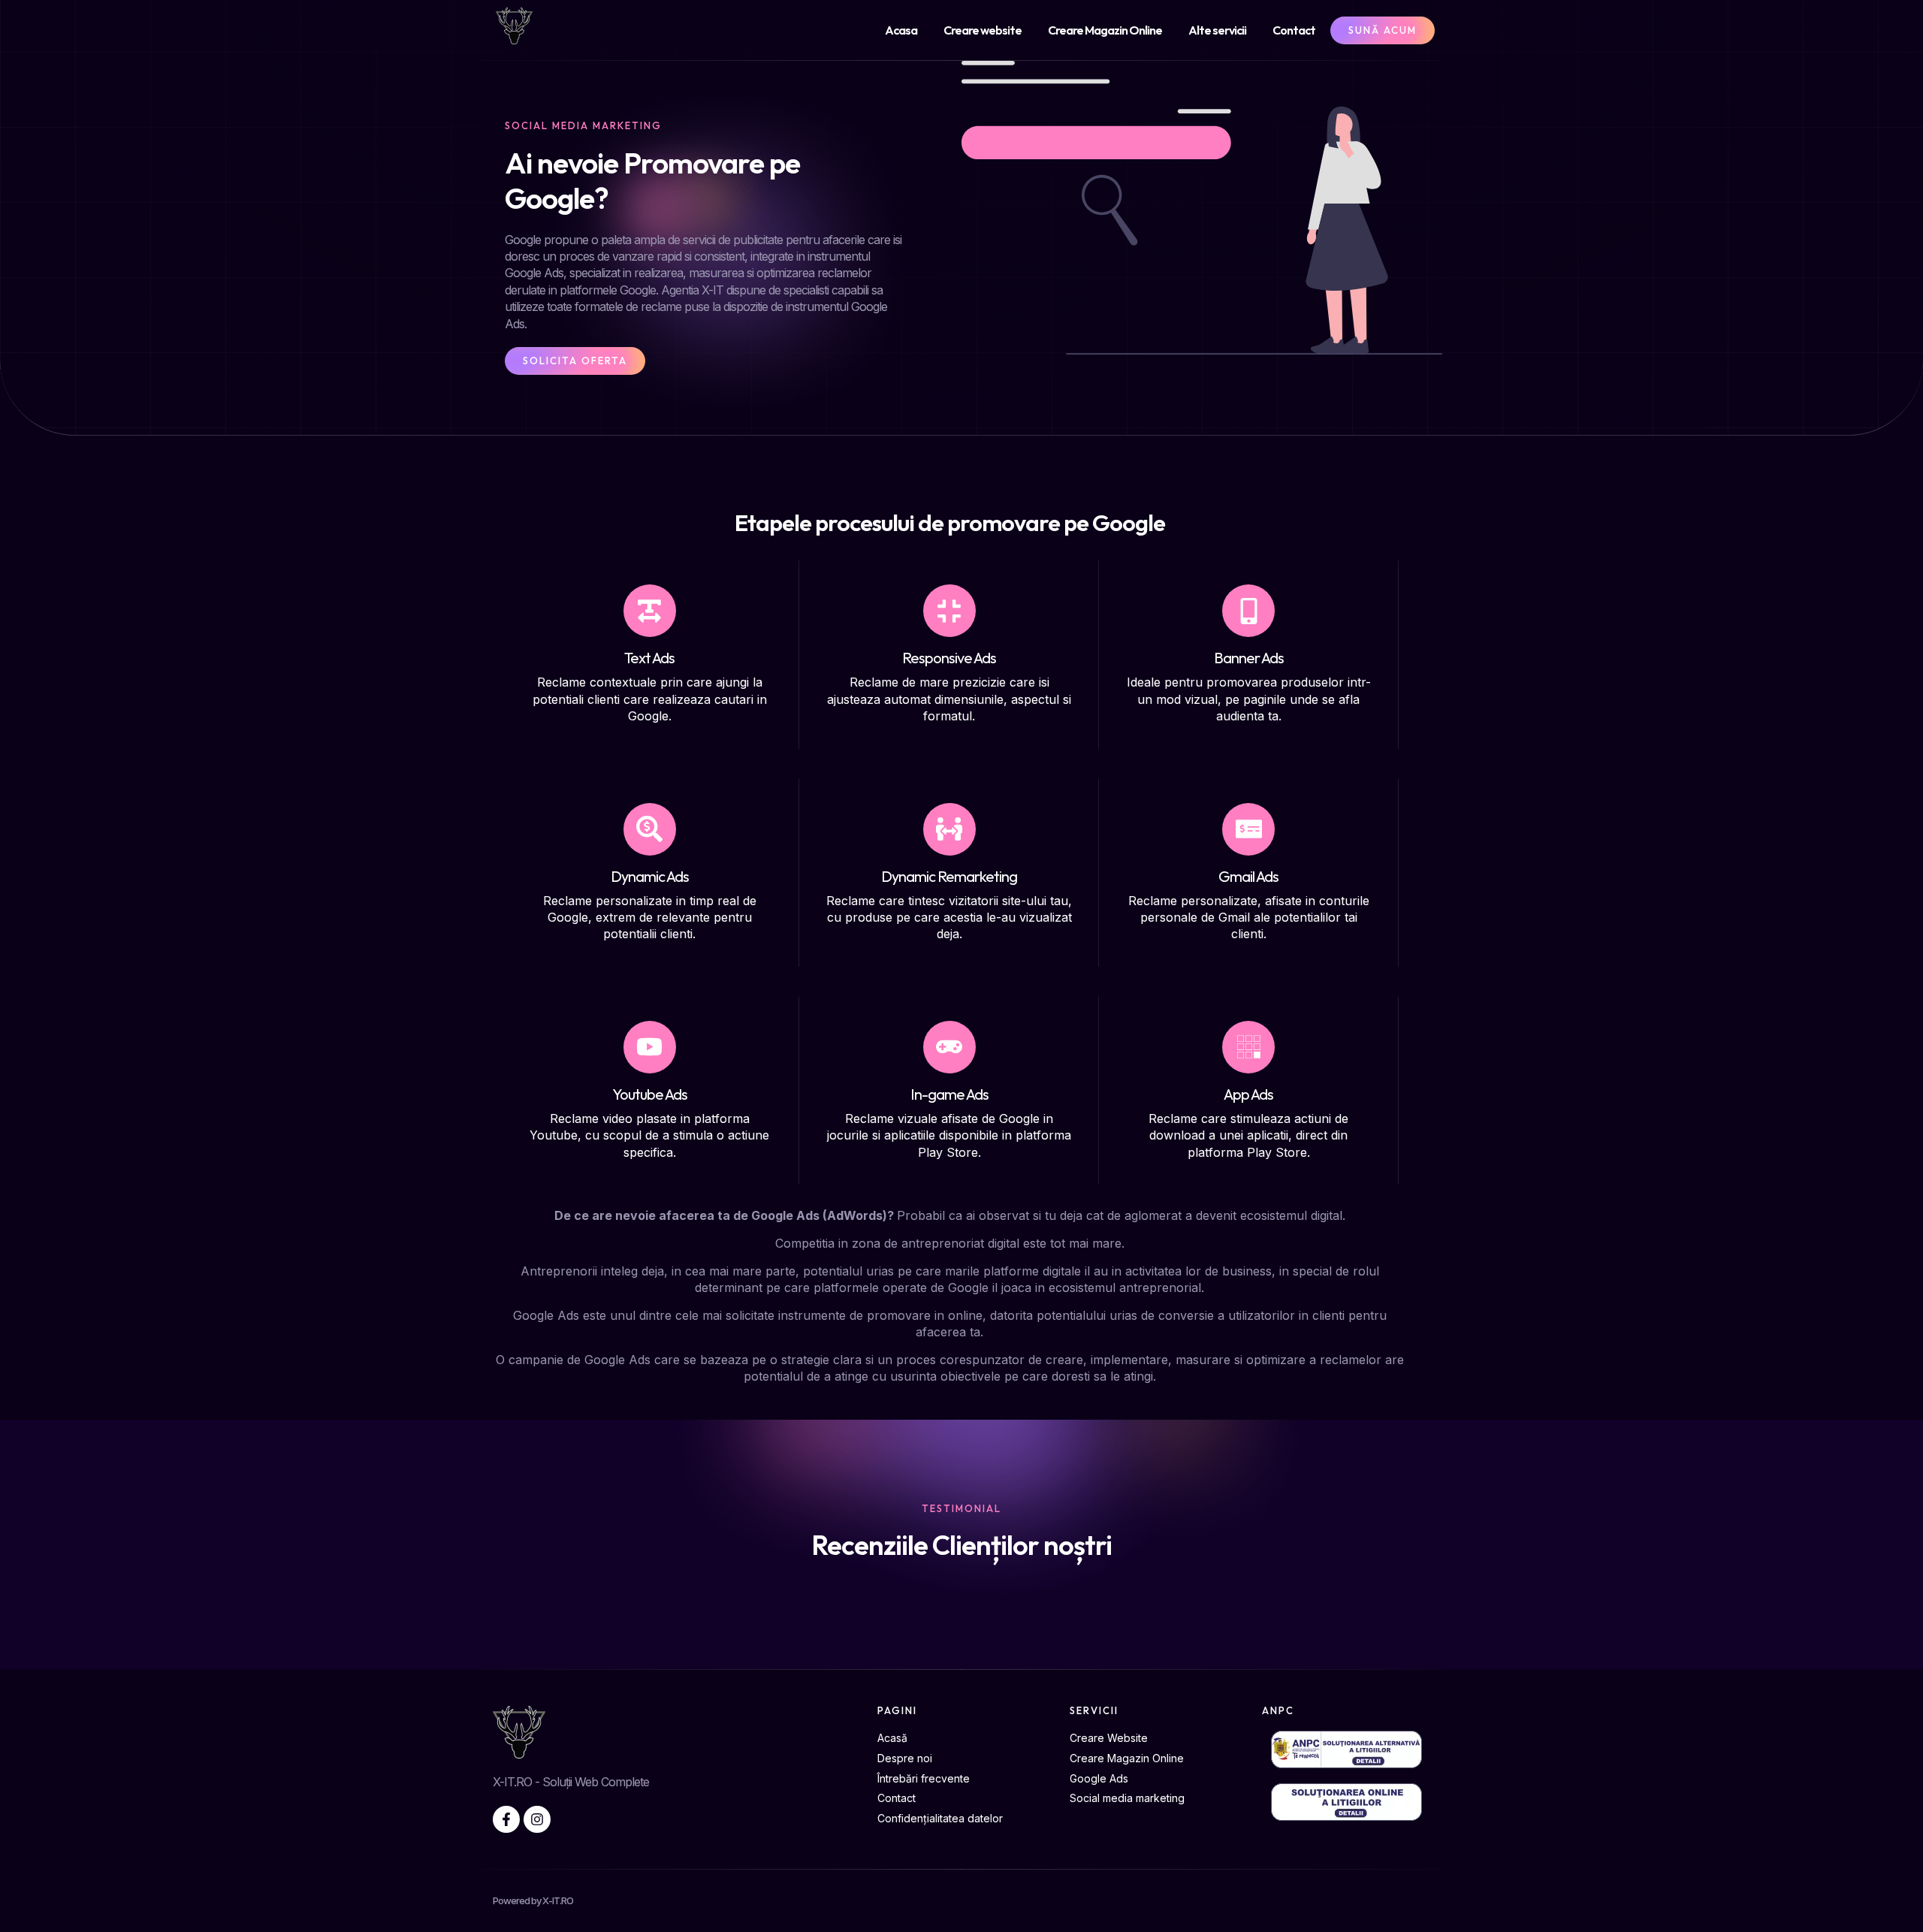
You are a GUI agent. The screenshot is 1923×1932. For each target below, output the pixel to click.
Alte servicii (1217, 30)
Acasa (901, 30)
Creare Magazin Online (1105, 30)
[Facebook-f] (506, 1819)
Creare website (983, 30)
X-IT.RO (558, 1900)
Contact (1294, 30)
